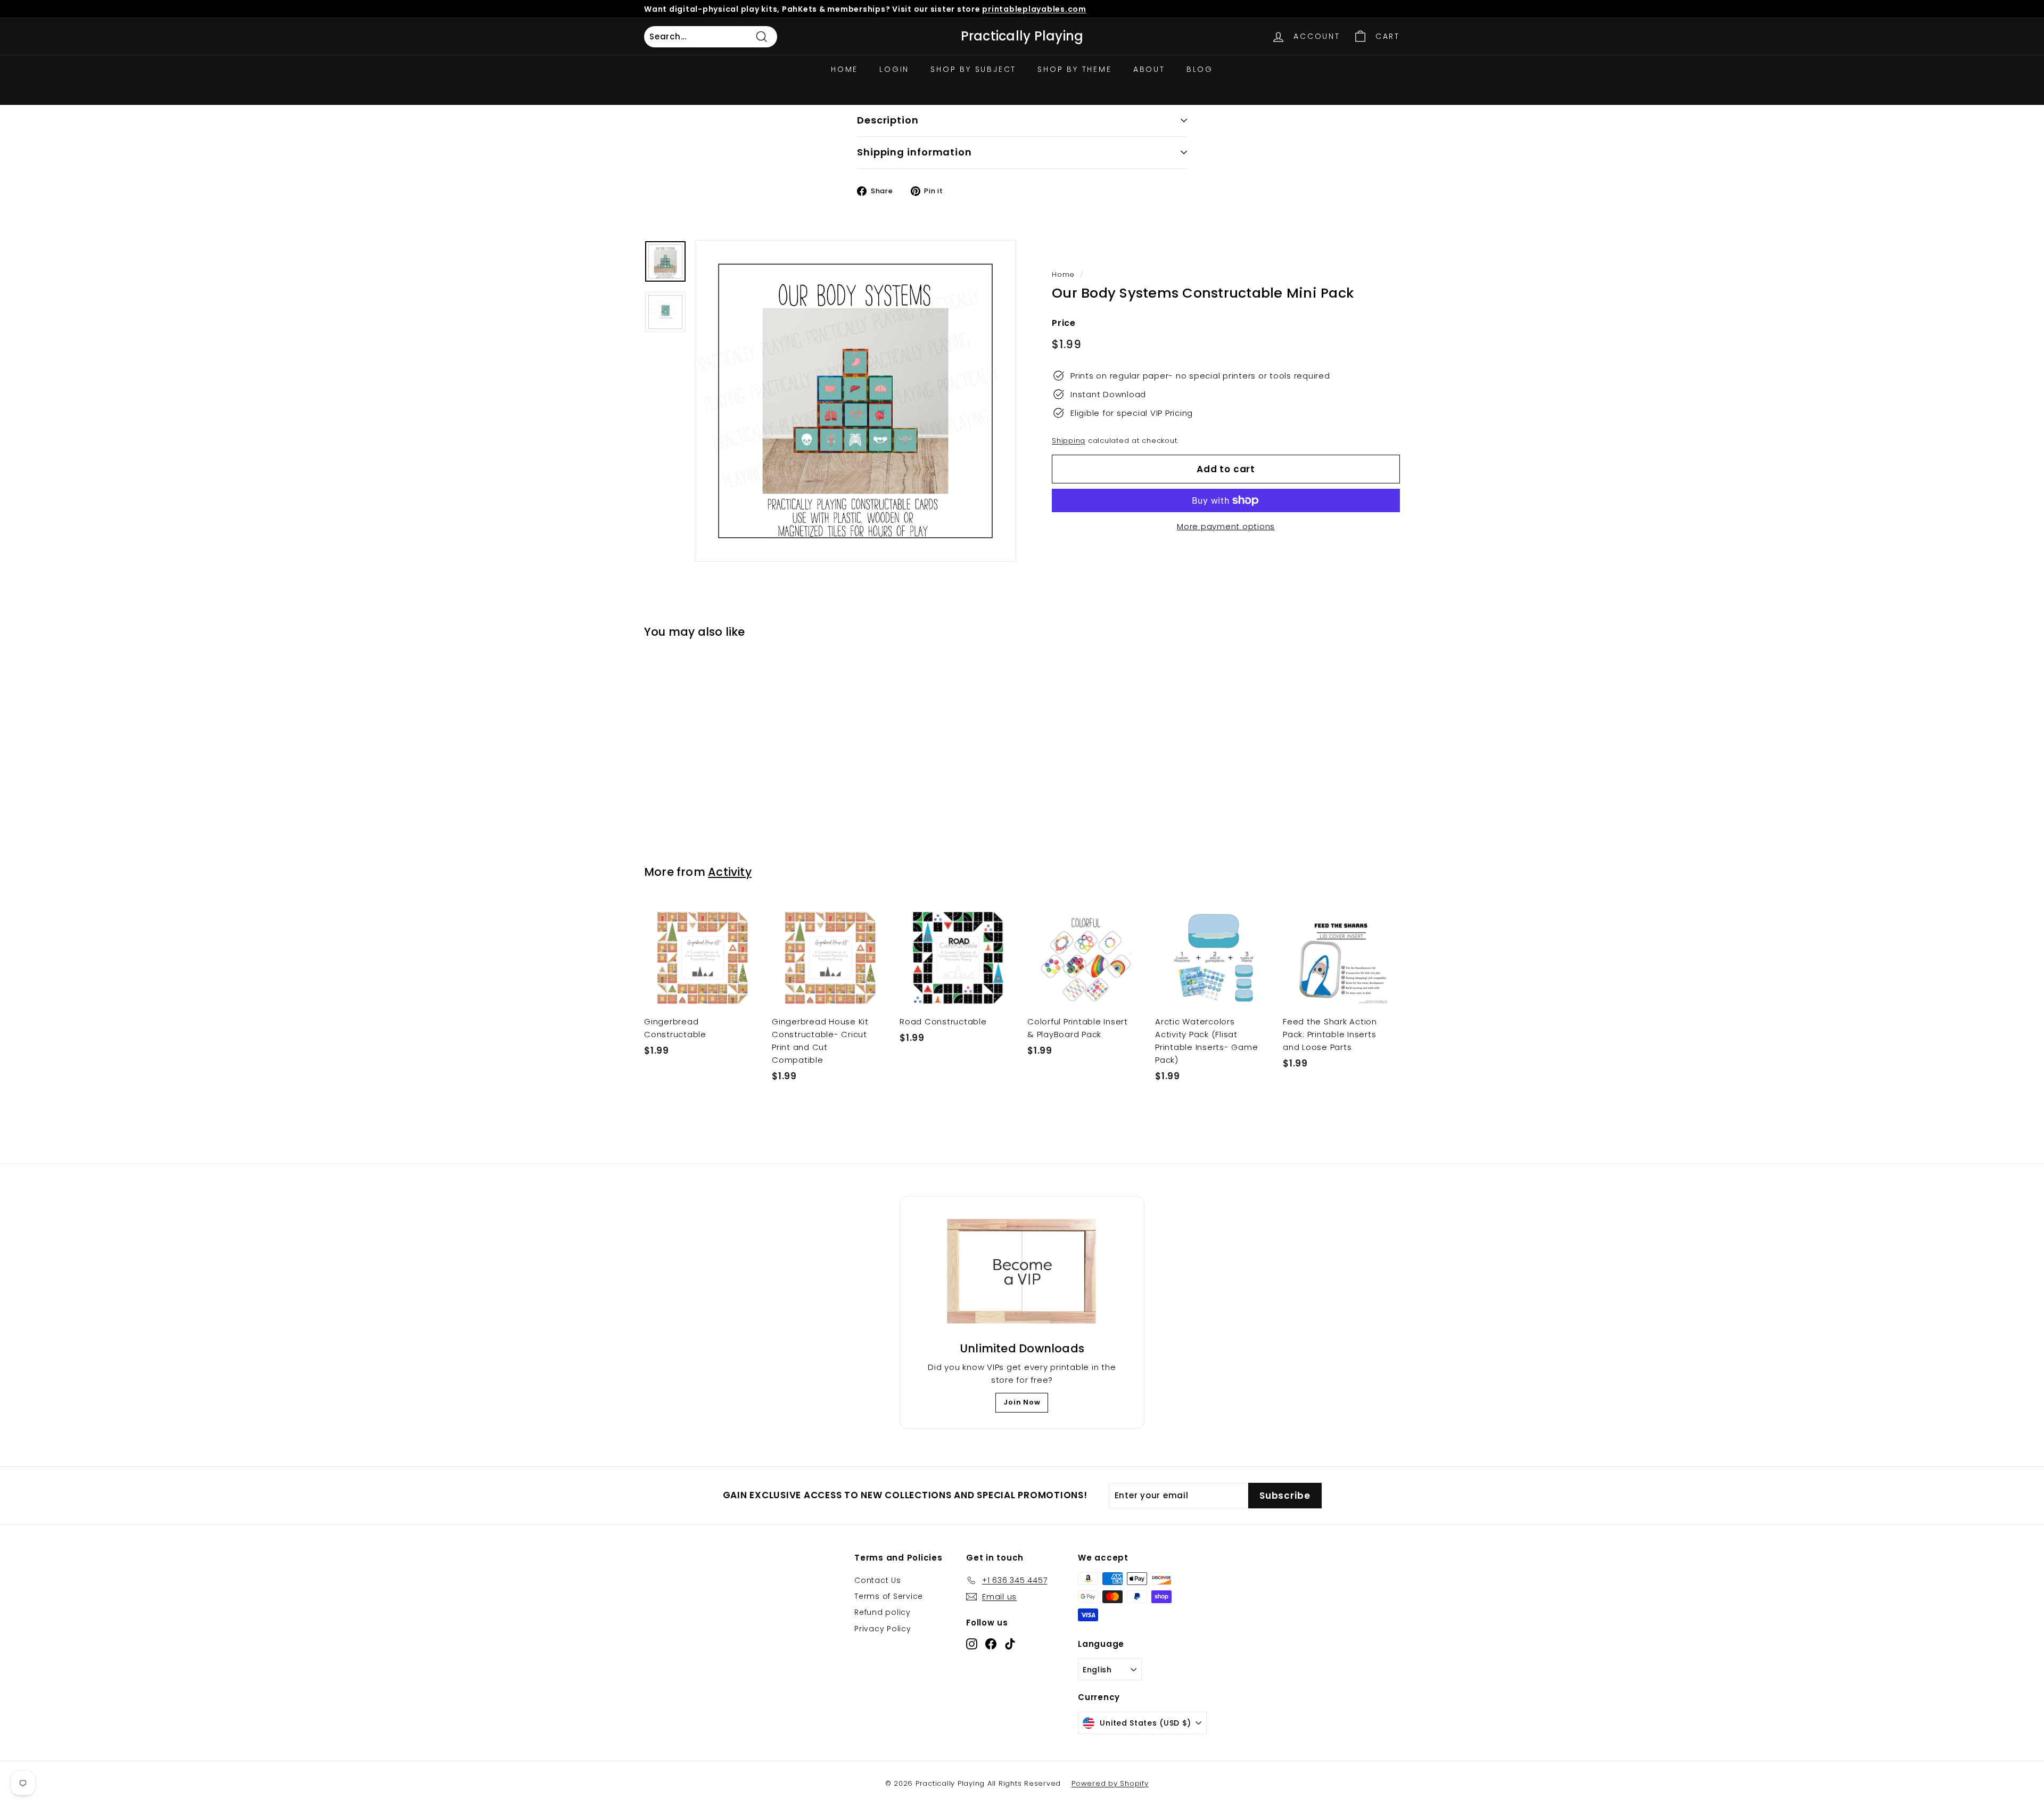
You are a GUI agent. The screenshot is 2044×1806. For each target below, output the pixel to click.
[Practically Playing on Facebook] (991, 1643)
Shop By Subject (973, 69)
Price (1064, 323)
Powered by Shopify (1110, 1783)
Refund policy (883, 1612)
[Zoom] (855, 401)
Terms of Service (889, 1596)
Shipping (1069, 441)
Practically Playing (1022, 36)
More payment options (1226, 526)
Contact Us (878, 1580)
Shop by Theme (1074, 69)
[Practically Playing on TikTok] (1010, 1643)
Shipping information (914, 152)
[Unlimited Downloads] (1022, 1272)
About (1149, 69)
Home (844, 69)
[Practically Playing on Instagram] (972, 1643)
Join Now (1022, 1402)
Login (894, 69)
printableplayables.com (1034, 9)
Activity (730, 872)
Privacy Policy (883, 1629)
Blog (1200, 69)
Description (888, 120)
